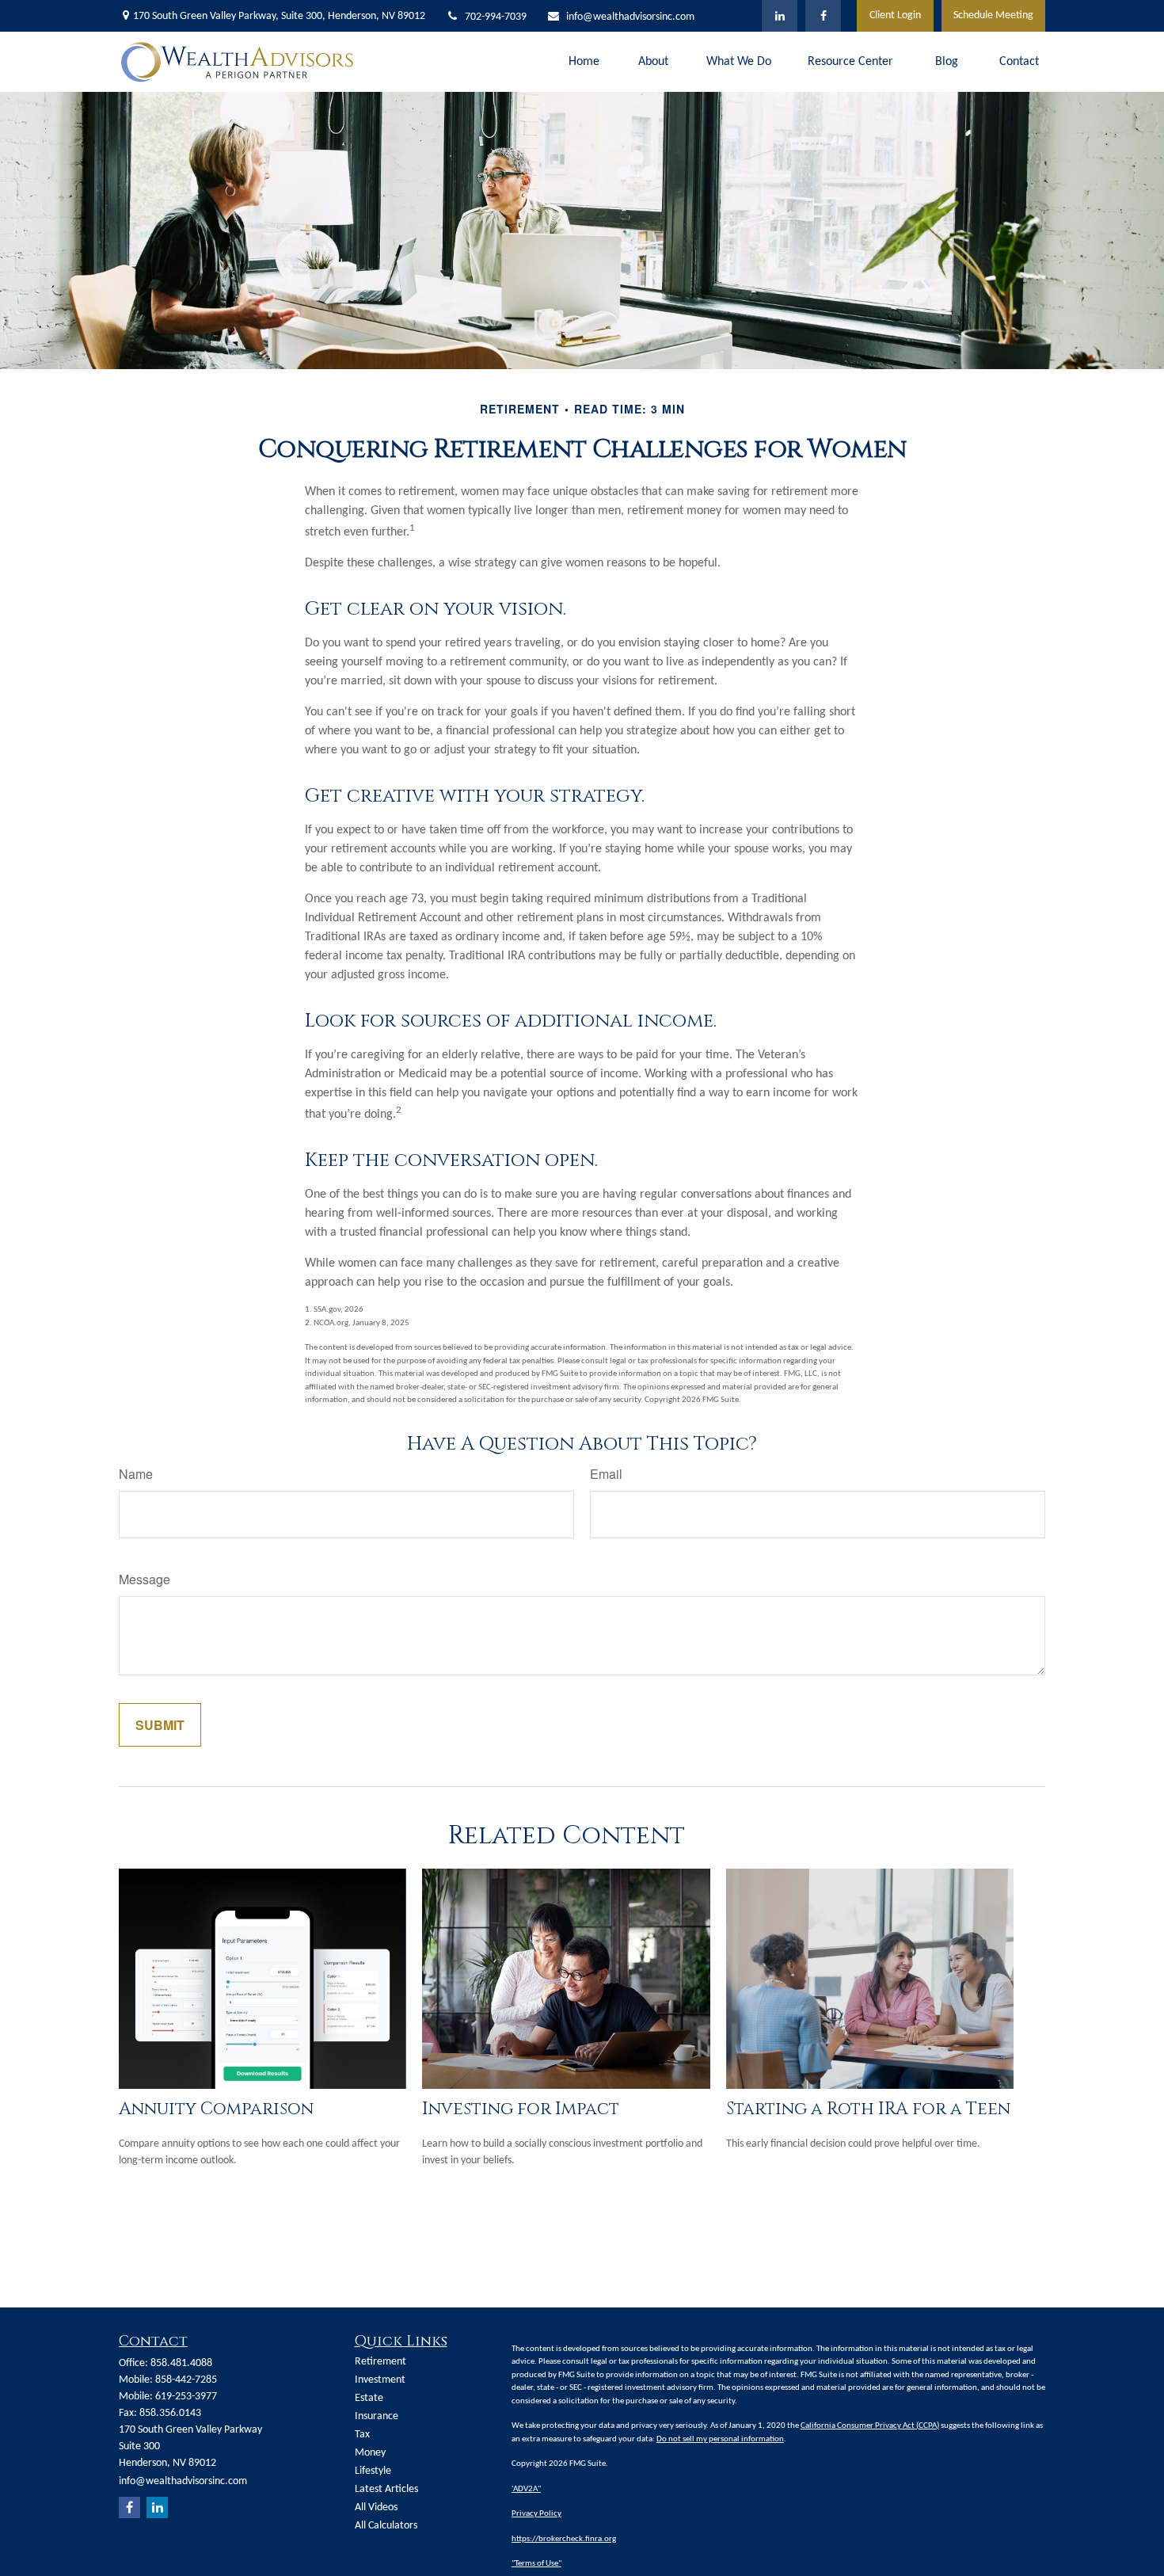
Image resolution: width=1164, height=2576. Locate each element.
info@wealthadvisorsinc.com (630, 17)
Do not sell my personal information (720, 2439)
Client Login (895, 15)
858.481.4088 (181, 2363)
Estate (369, 2398)
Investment (380, 2380)
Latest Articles (386, 2489)
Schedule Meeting (993, 15)
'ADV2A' (525, 2489)
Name (136, 1474)
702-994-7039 (496, 17)
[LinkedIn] (780, 16)
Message (145, 1579)
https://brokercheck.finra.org (564, 2539)
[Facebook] (823, 16)
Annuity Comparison (216, 2109)
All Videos (376, 2507)
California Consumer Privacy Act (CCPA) (870, 2426)
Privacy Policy (536, 2514)
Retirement (380, 2362)
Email (606, 1474)
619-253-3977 (186, 2397)
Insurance (377, 2416)
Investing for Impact (521, 2109)
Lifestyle (373, 2471)
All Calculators (386, 2526)
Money (370, 2453)
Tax (362, 2435)
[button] (584, 62)
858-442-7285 (186, 2380)
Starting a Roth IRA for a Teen (868, 2109)
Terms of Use (536, 2564)
